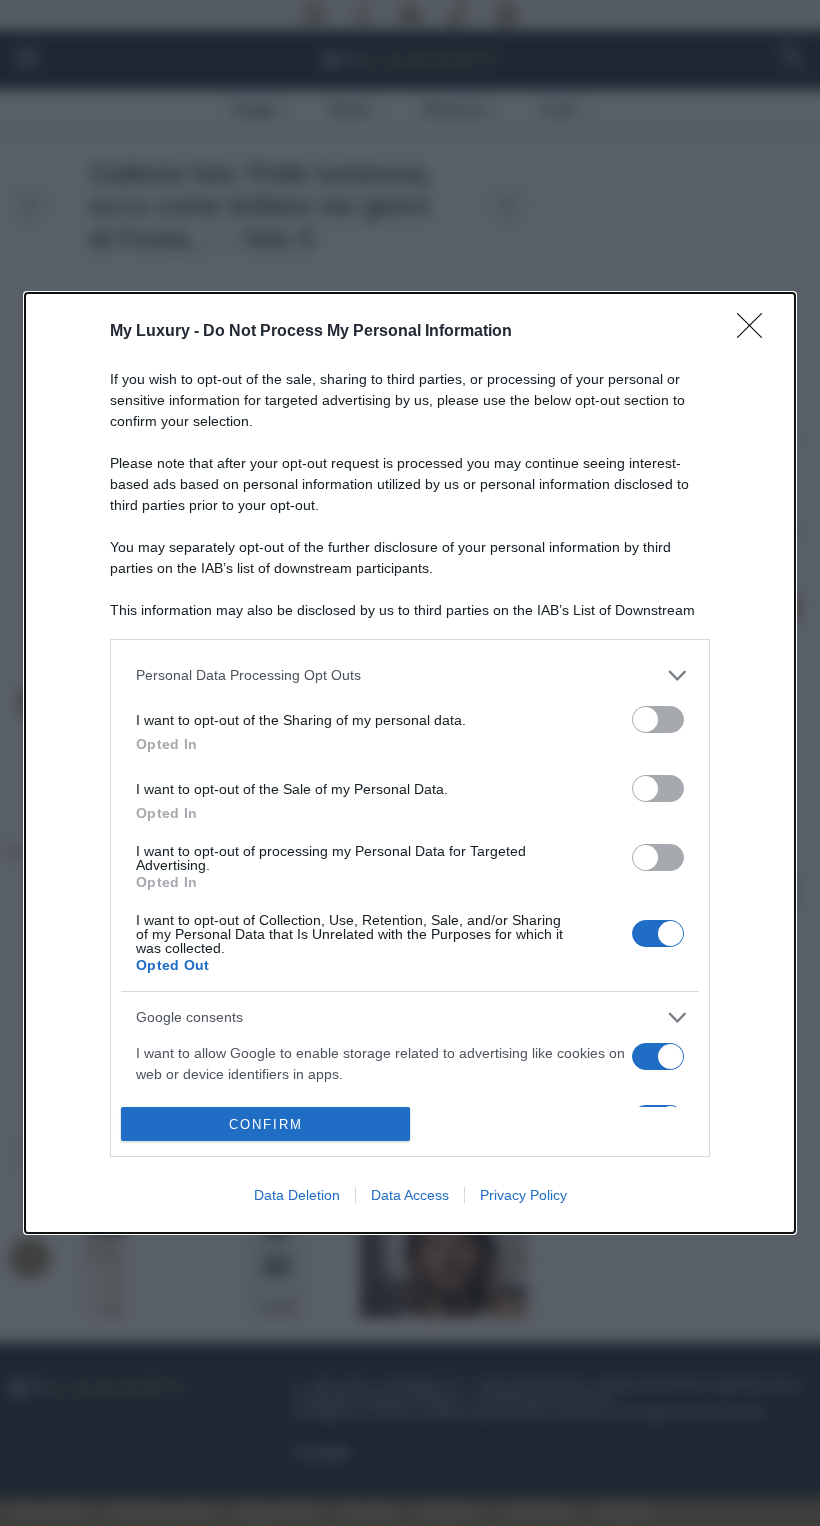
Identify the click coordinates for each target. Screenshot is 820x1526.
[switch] (658, 719)
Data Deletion (297, 1195)
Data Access (410, 1195)
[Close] (756, 332)
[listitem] (410, 675)
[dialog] (410, 763)
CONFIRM (266, 1124)
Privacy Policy (523, 1195)
